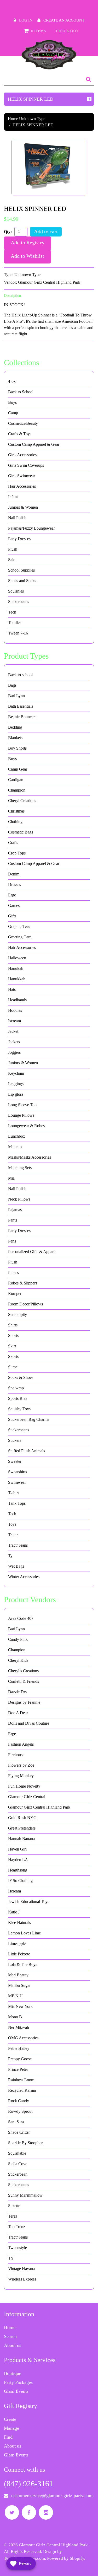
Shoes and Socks (22, 581)
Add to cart (46, 232)
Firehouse (16, 1755)
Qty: (8, 232)
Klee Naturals (19, 1922)
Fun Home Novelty (24, 1786)
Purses (13, 1273)
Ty (10, 1556)
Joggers (14, 1052)
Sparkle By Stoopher (25, 2143)
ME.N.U (15, 1996)
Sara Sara (16, 2122)
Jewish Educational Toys (29, 1902)
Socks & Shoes (21, 1377)
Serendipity (18, 1314)
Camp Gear (18, 769)
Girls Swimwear (22, 476)
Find (8, 2437)
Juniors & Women (23, 507)
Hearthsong (18, 1870)
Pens (12, 1241)
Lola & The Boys (23, 1964)
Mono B (15, 2017)
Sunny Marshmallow (25, 2195)
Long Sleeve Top (22, 1105)
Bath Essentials (21, 706)
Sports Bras (18, 1398)
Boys (12, 402)
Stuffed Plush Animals (27, 1451)
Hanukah (16, 968)
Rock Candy (19, 2101)
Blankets (15, 738)
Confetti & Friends (24, 1681)
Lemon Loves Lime (24, 1933)
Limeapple (17, 1943)
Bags (12, 685)
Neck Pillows (19, 1199)
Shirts (13, 1325)
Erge (12, 895)
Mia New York (20, 2006)
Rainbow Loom (21, 2080)
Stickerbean (18, 2174)
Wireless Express (22, 2279)
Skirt (12, 1346)
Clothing (15, 822)
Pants (13, 1220)
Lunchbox (17, 1136)
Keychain (16, 1073)
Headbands (17, 1000)
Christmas (16, 811)
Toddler (15, 623)
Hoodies (15, 1010)
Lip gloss (16, 1094)
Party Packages (18, 2382)
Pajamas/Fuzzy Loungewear (31, 528)
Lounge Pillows (21, 1115)
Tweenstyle (18, 2248)
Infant (13, 497)
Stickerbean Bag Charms (29, 1419)
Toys (12, 1524)
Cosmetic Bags (21, 832)
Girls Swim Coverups (26, 465)
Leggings (16, 1084)
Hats (12, 989)
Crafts (13, 843)
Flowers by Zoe (21, 1765)
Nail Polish (17, 518)
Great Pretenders (22, 1828)
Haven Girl (17, 1849)
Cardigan (16, 780)
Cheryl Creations (22, 801)
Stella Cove (18, 2164)
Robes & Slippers (23, 1283)
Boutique (13, 2373)
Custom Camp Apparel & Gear (34, 444)
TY (11, 2258)
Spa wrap (16, 1388)
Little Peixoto (19, 1954)
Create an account (64, 20)
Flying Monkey (21, 1776)
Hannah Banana (21, 1839)
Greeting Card (20, 937)
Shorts (13, 1335)
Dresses (15, 884)
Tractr (13, 1535)
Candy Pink (18, 1639)
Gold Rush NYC (22, 1818)
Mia (11, 1178)
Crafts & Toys (20, 434)
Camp (13, 413)
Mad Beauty (18, 1975)
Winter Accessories (24, 1577)
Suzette (14, 2206)
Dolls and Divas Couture (29, 1723)
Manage (11, 2428)
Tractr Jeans (18, 1545)
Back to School (21, 392)
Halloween (17, 958)
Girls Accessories (22, 455)
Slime (13, 1367)
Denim (14, 874)
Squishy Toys (19, 1409)
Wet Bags (16, 1566)
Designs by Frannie (24, 1702)
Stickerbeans (19, 602)
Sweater (15, 1461)
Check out (67, 31)
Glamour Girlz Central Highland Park (49, 282)
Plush (13, 549)
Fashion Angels (21, 1744)
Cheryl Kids (18, 1660)
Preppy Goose (20, 2059)
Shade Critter (19, 2132)
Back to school (20, 675)
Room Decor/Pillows (25, 1304)
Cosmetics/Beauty (23, 423)
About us (13, 2345)
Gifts (12, 916)
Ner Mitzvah (19, 2027)
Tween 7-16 (18, 633)
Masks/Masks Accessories (30, 1157)
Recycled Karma (22, 2090)
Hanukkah (17, 979)
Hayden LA (18, 1860)
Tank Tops (17, 1503)
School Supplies (21, 570)
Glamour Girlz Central (27, 1797)
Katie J (14, 1912)
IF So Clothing (20, 1881)
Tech (12, 612)
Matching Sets (20, 1168)
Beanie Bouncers (22, 717)
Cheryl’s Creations (23, 1671)
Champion (17, 790)
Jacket (13, 1031)
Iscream (15, 1021)
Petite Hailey (19, 2048)
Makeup (15, 1147)
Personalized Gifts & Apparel (32, 1252)
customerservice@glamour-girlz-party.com (52, 2496)
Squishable (17, 2153)
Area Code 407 (21, 1618)
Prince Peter (18, 2069)
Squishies (16, 591)
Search (10, 2336)
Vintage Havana (21, 2269)
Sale (12, 560)
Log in (26, 20)
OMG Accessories (23, 2038)
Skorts (13, 1356)
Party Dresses (19, 539)
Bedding (15, 727)
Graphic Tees (19, 926)
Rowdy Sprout (20, 2111)
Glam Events (16, 2391)
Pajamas (15, 1210)
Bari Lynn (16, 696)
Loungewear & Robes (26, 1126)
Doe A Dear (18, 1713)
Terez (13, 2216)
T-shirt (13, 1493)
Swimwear (17, 1482)
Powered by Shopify (66, 2558)
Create (10, 2419)
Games (14, 905)
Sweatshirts (18, 1472)
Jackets (14, 1042)
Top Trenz (17, 2227)
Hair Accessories (22, 486)
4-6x (12, 381)
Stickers (15, 1440)
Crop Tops (17, 853)
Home (13, 119)
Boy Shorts (17, 748)
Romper (15, 1294)
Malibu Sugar (19, 1985)
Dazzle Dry (18, 1692)
